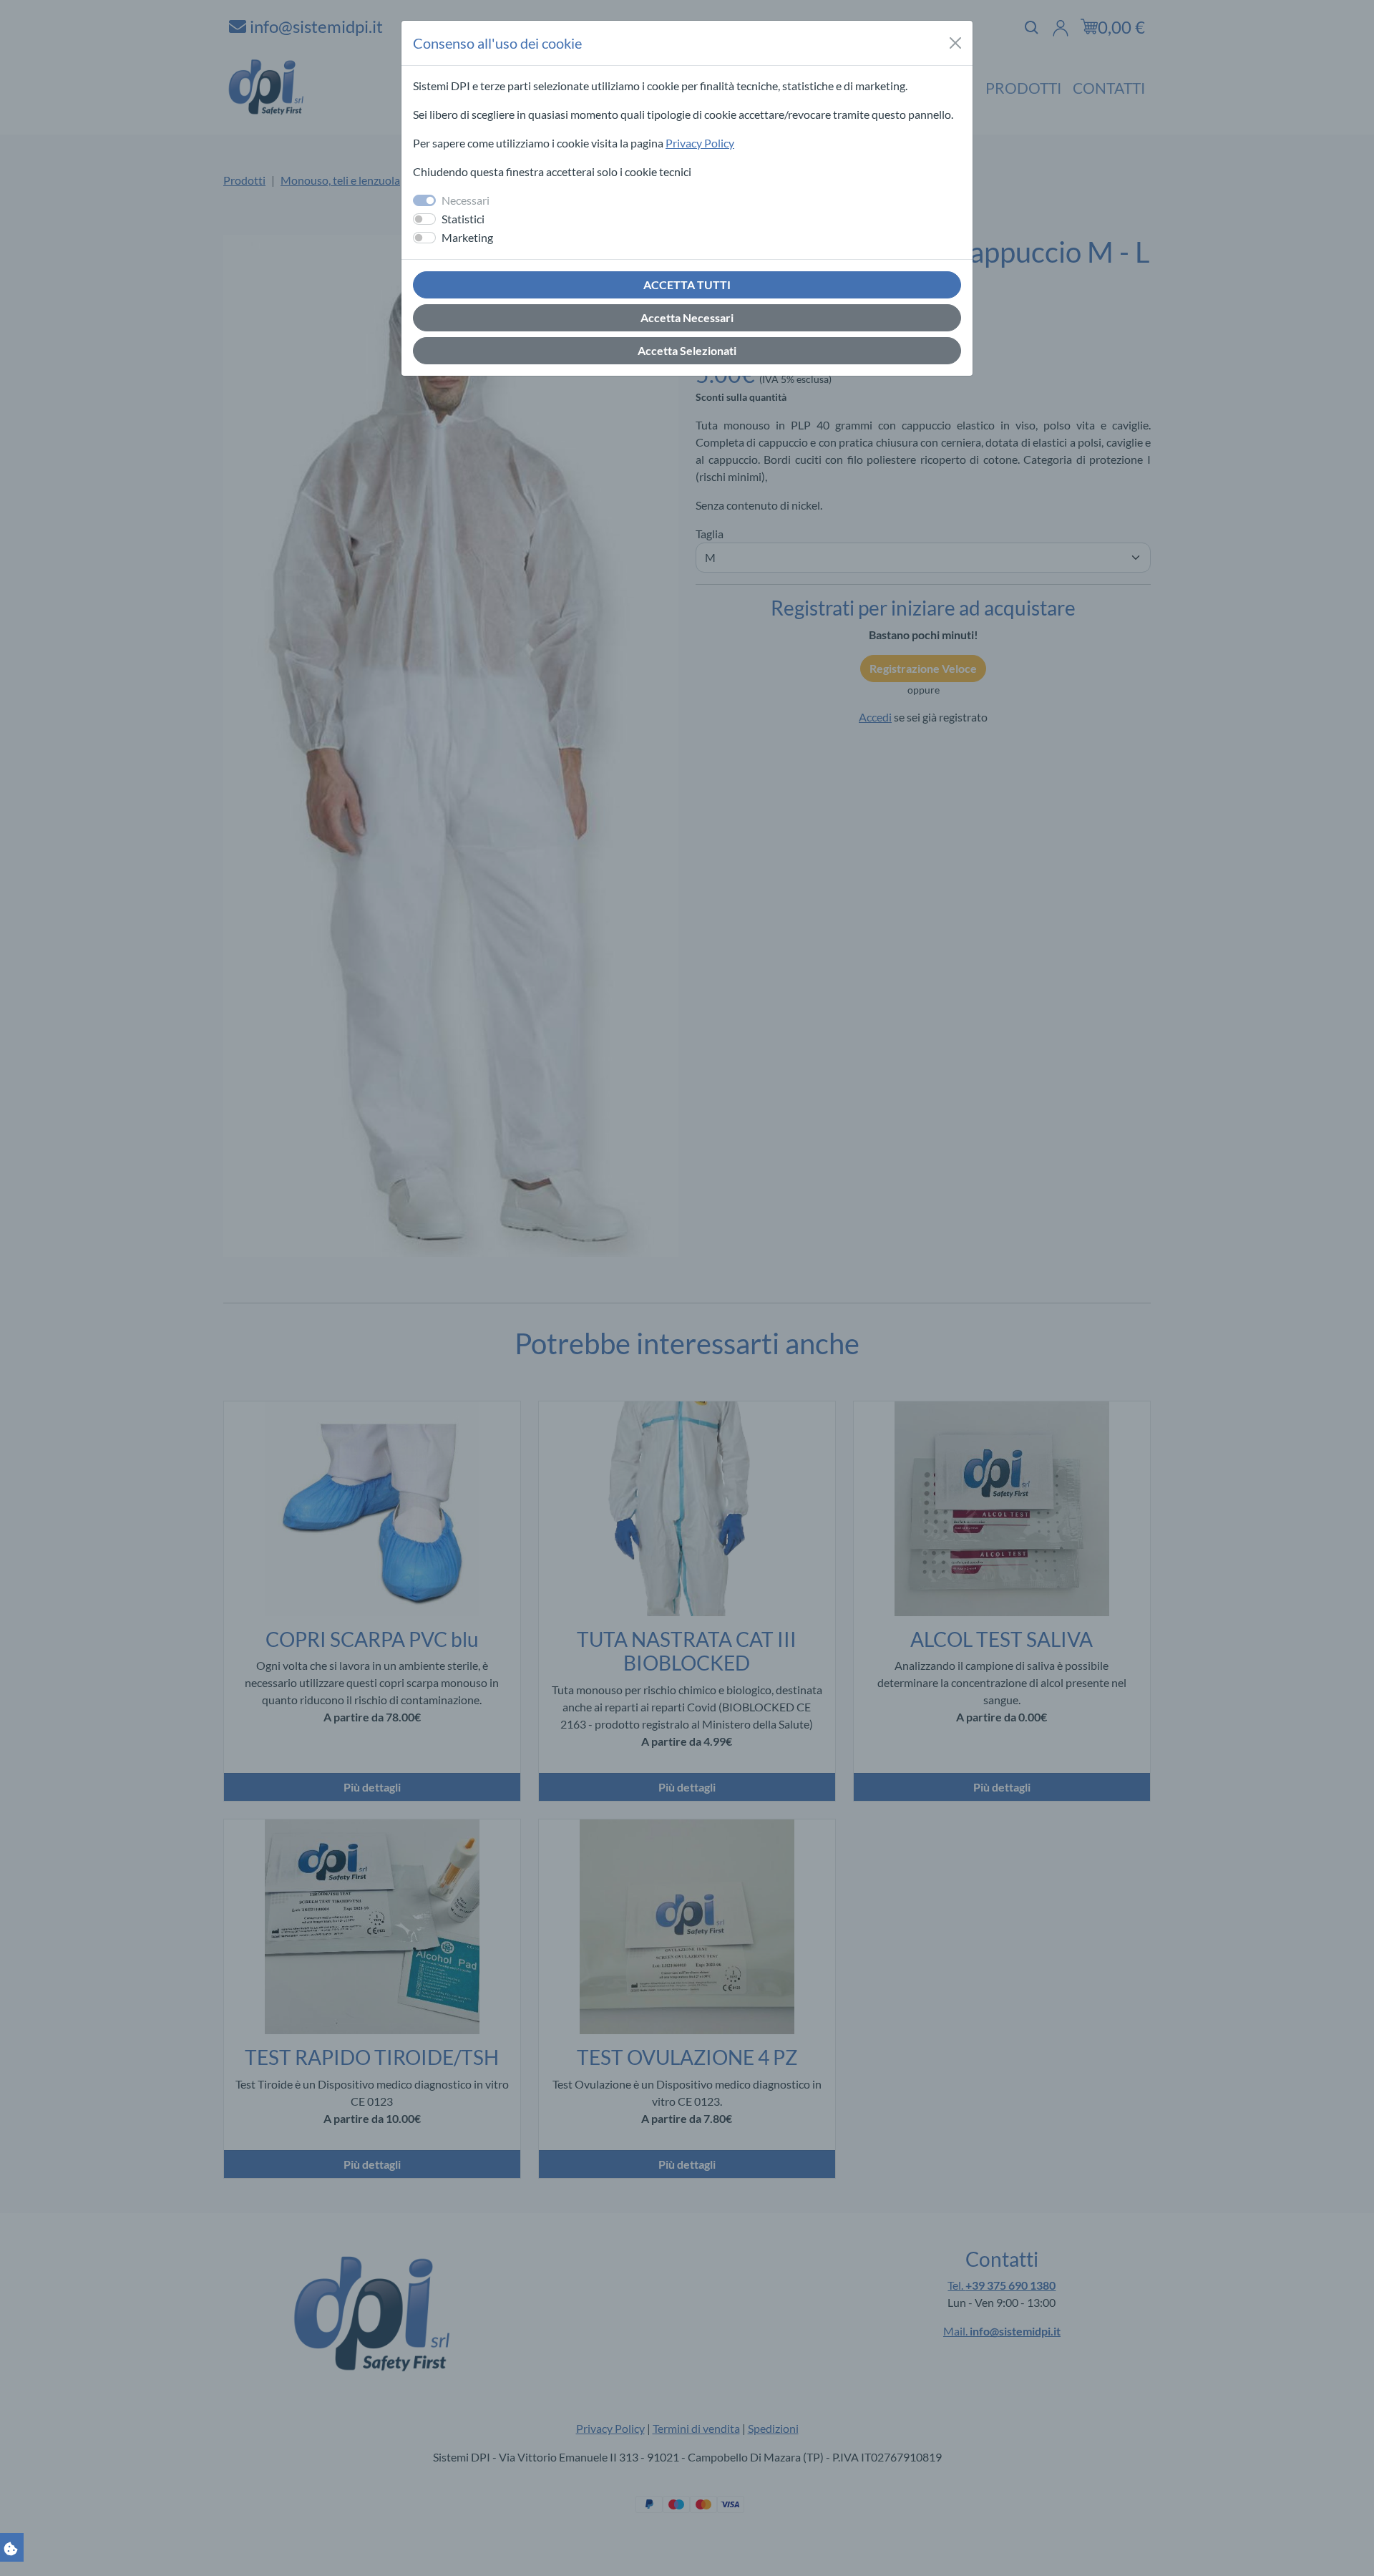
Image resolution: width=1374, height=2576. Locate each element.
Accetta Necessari (687, 317)
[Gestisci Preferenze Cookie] (11, 2547)
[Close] (955, 43)
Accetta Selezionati (687, 350)
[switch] (424, 219)
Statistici (463, 219)
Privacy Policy (700, 143)
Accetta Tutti (687, 285)
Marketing (467, 237)
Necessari (466, 200)
